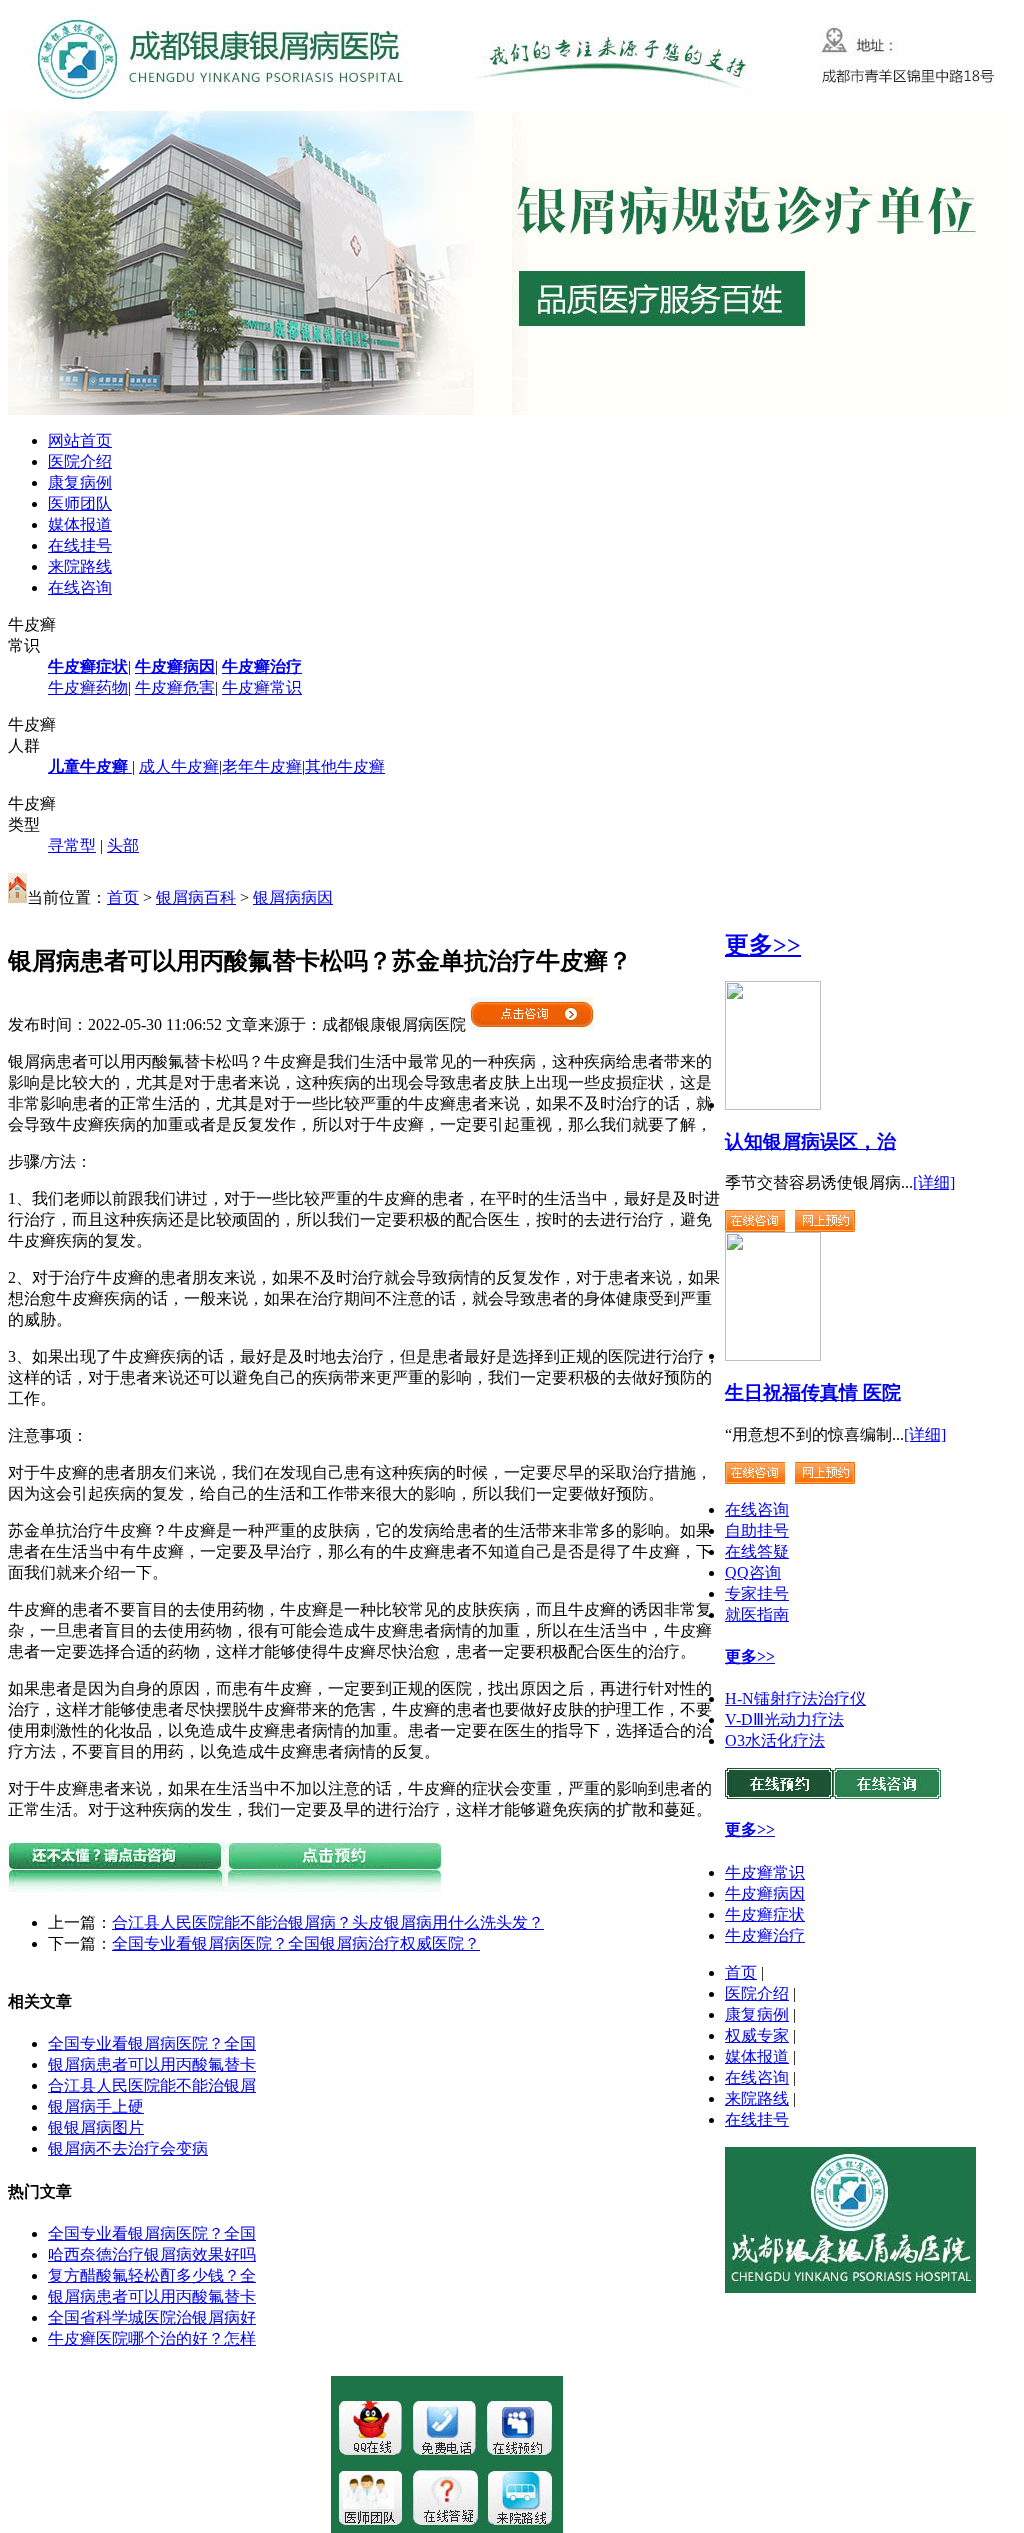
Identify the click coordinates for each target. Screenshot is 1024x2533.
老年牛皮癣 (262, 766)
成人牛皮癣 (179, 766)
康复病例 (80, 482)
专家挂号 (757, 1593)
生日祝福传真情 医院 (813, 1392)
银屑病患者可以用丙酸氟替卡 (152, 2064)
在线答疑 (757, 1551)
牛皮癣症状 (765, 1914)
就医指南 (757, 1614)
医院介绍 (80, 461)
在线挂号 (80, 545)
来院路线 (80, 566)
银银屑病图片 (96, 2127)
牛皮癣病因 (765, 1893)
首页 (123, 897)
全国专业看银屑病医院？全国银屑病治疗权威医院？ (296, 1943)
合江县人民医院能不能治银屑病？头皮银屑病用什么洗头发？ (328, 1922)
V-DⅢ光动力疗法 (784, 1719)
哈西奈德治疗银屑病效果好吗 (152, 2254)
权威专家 (757, 2035)
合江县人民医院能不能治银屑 (152, 2085)
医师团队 (80, 503)
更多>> (763, 945)
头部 (123, 845)
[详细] (934, 1182)
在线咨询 (80, 587)
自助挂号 (757, 1530)
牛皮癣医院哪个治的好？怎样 (152, 2338)
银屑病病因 (293, 897)
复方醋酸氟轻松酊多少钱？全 (152, 2275)
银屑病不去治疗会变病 (128, 2148)
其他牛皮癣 (345, 766)
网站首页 (80, 440)
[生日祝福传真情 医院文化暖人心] (773, 1355)
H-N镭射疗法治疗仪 (795, 1698)
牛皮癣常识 (262, 687)
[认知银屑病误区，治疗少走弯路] (773, 1104)
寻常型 (72, 845)
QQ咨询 (753, 1572)
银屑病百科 (196, 897)
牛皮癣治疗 (765, 1935)
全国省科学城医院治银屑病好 (152, 2317)
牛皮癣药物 (88, 687)
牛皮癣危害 (175, 687)
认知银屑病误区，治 (810, 1141)
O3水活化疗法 (775, 1740)
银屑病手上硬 (96, 2106)
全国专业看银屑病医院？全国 (152, 2043)
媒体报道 (80, 524)
